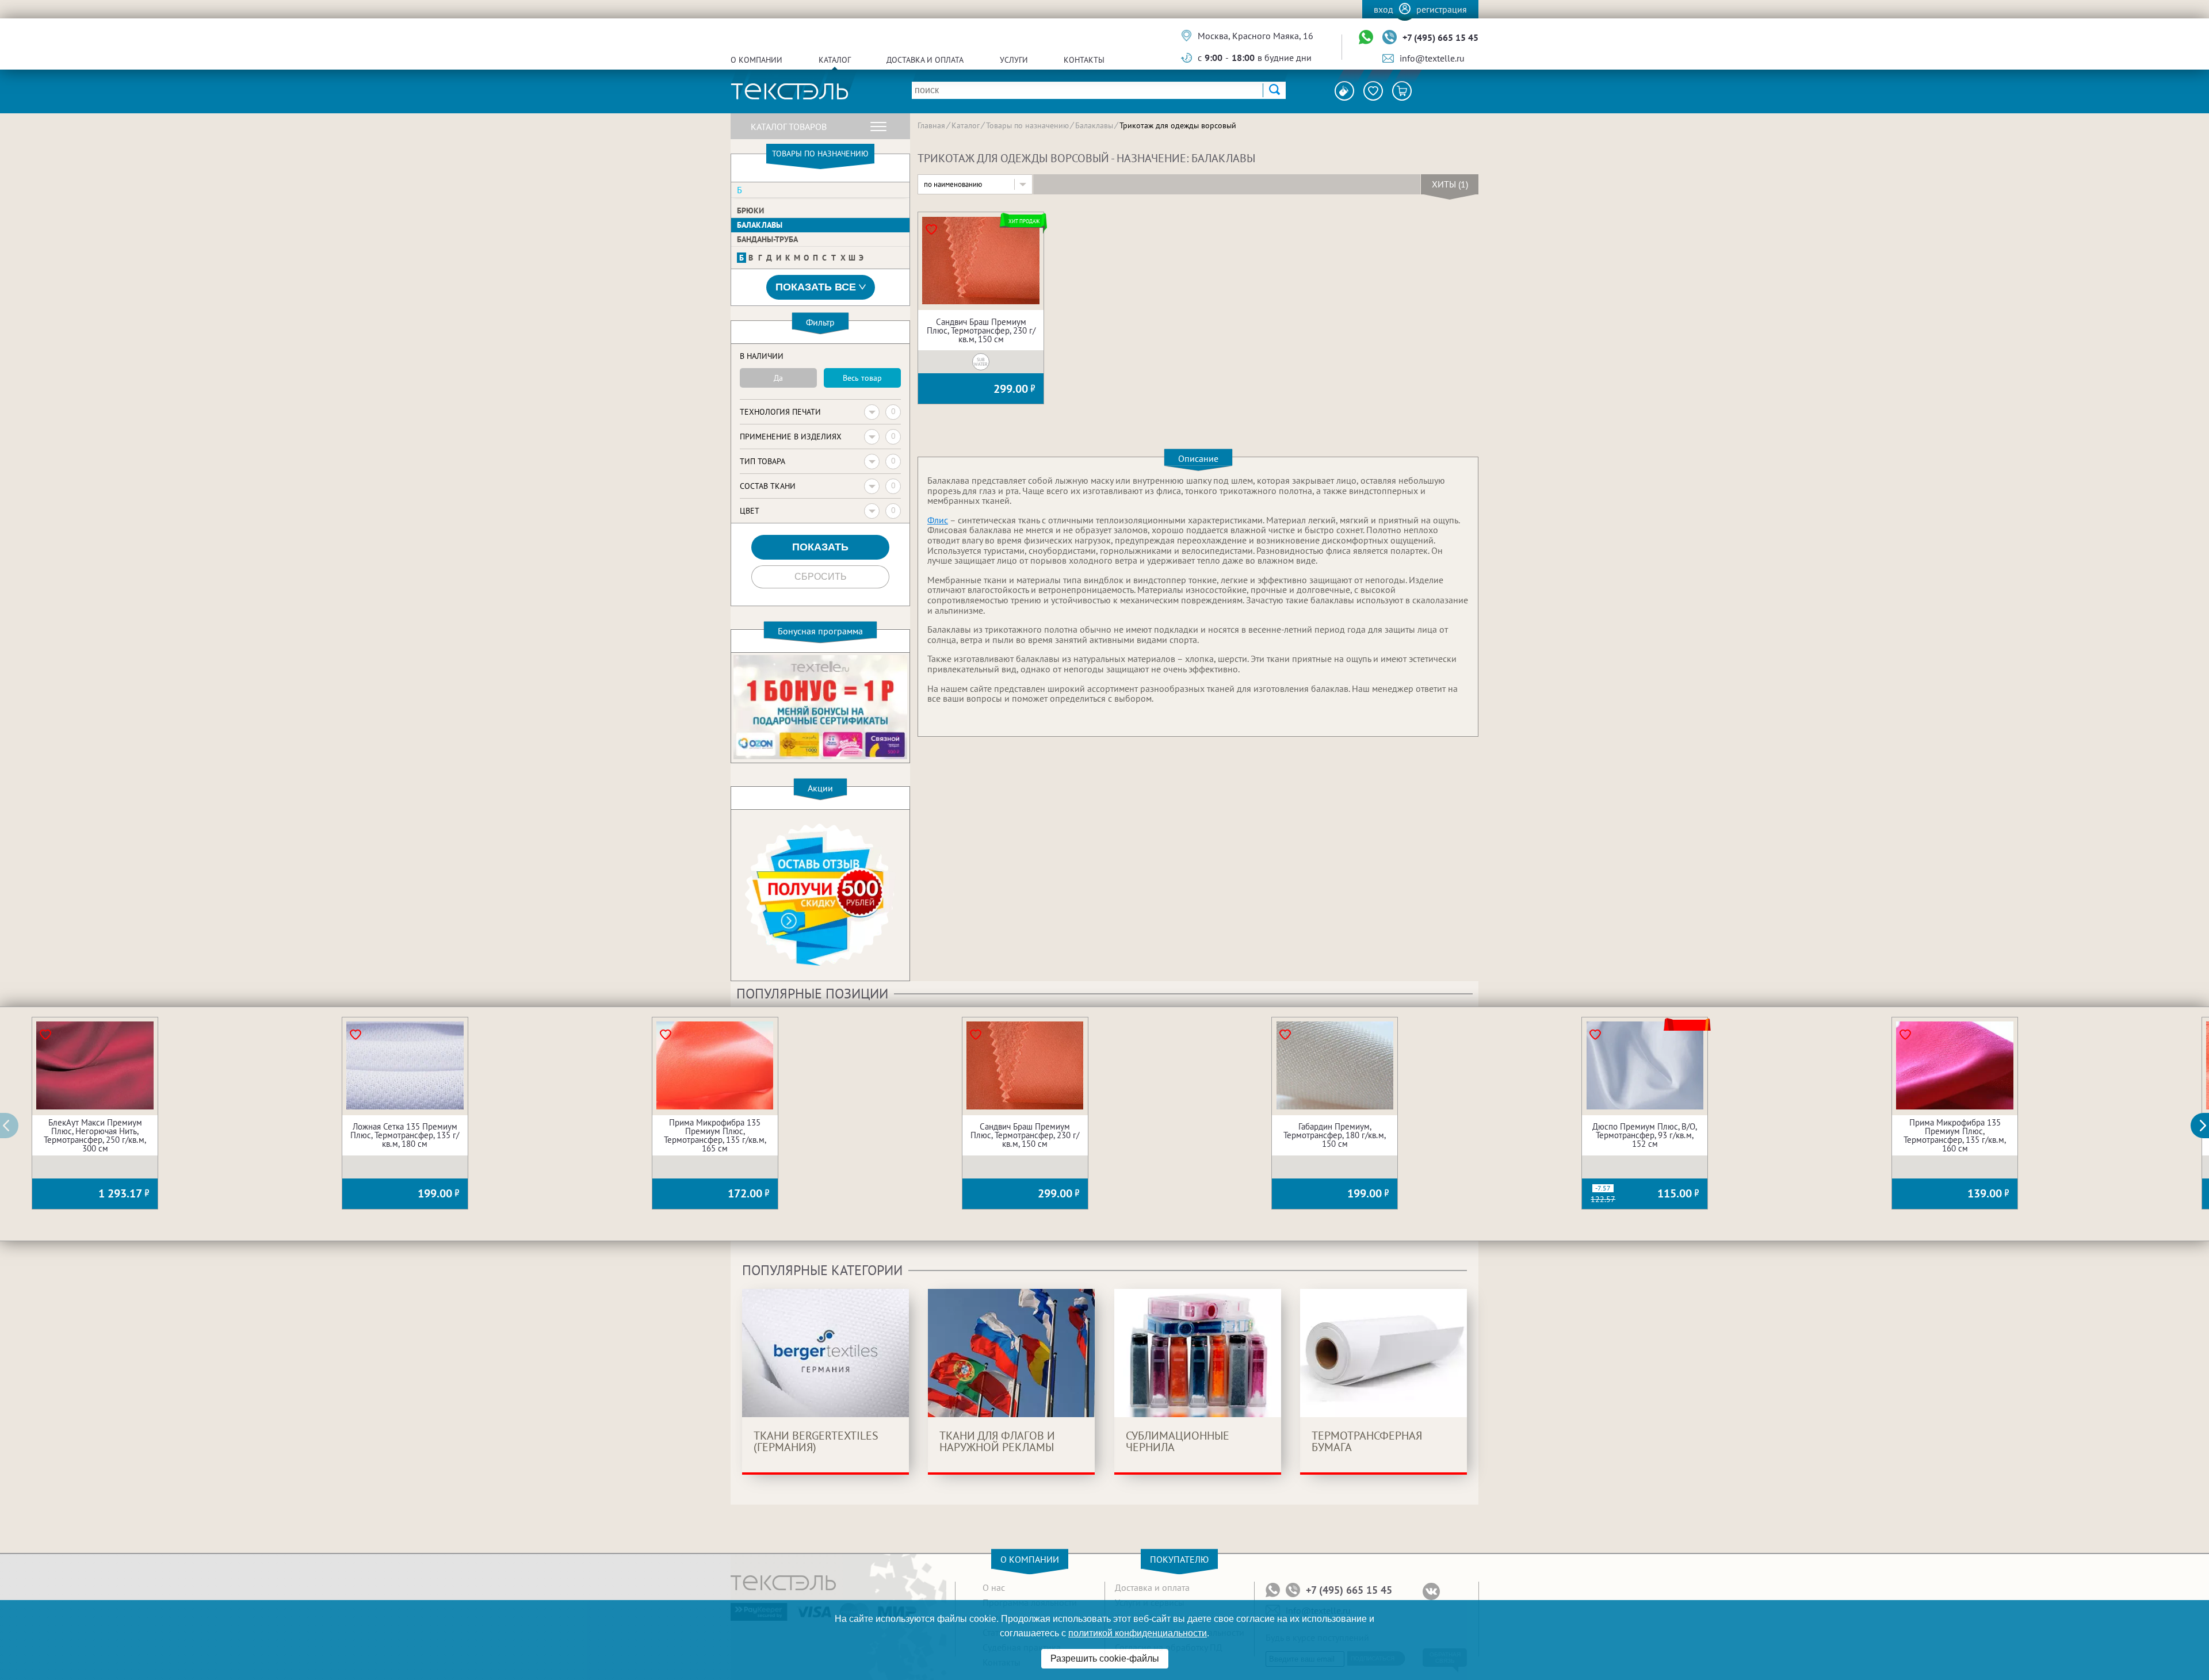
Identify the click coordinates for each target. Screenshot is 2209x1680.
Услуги (1014, 60)
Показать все (816, 287)
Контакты (1084, 60)
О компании (756, 60)
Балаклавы (760, 225)
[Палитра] (1344, 91)
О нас (994, 1587)
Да (778, 378)
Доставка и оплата (925, 60)
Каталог (835, 60)
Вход (1384, 9)
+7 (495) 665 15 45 (1440, 37)
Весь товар (862, 378)
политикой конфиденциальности (1138, 1633)
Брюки (750, 211)
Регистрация (1442, 9)
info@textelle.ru (1432, 58)
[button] (2206, 1126)
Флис (938, 520)
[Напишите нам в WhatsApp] (1366, 38)
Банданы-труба (767, 239)
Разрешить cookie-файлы (1105, 1658)
